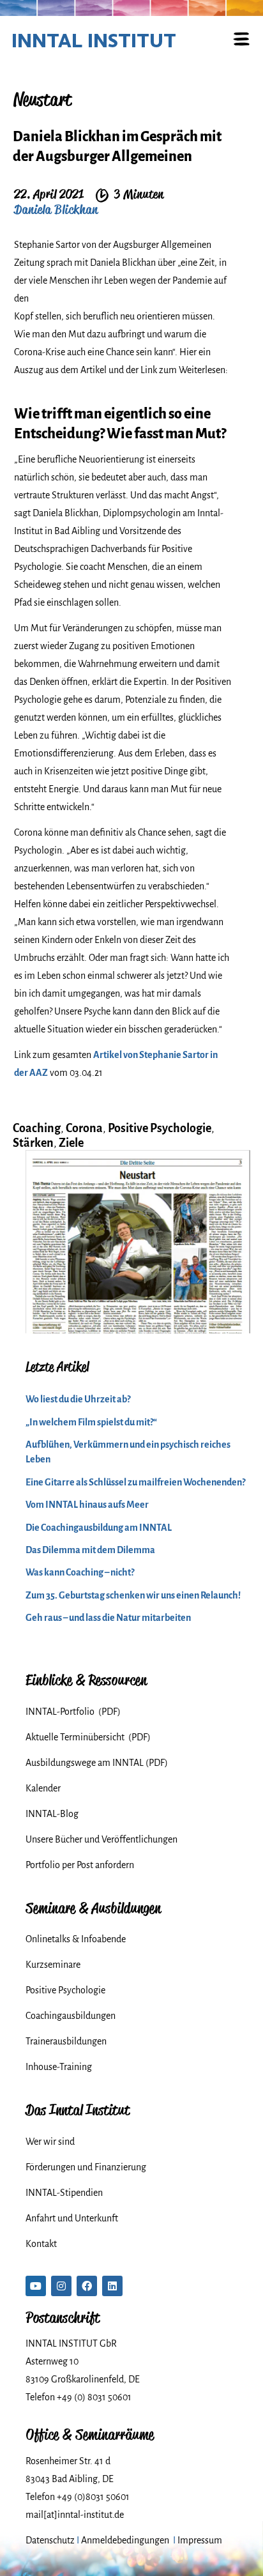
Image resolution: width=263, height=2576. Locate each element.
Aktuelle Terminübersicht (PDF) (88, 1737)
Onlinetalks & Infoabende (76, 1939)
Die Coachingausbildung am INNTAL (99, 1528)
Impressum (200, 2540)
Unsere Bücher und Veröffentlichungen (101, 1839)
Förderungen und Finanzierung (86, 2167)
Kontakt (41, 2244)
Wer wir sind (50, 2142)
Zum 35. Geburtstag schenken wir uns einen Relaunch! (133, 1595)
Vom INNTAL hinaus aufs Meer (87, 1505)
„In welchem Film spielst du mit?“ (91, 1422)
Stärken (33, 1143)
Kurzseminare (53, 1965)
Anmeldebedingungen (125, 2540)
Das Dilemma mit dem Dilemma (90, 1550)
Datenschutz (50, 2540)
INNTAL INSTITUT (94, 40)
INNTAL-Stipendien (64, 2193)
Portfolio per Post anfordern (80, 1865)
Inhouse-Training (59, 2067)
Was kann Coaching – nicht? (80, 1572)
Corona (84, 1128)
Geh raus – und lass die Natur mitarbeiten (108, 1618)
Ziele (71, 1143)
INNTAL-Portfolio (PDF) (73, 1712)
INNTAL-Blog (52, 1814)
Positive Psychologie (160, 1128)
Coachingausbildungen (71, 2016)
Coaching (37, 1128)
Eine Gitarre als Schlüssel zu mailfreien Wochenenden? (135, 1482)
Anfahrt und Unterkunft (72, 2218)
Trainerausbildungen (66, 2041)
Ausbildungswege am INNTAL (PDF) (97, 1763)
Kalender (43, 1788)
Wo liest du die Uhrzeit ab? (78, 1399)
